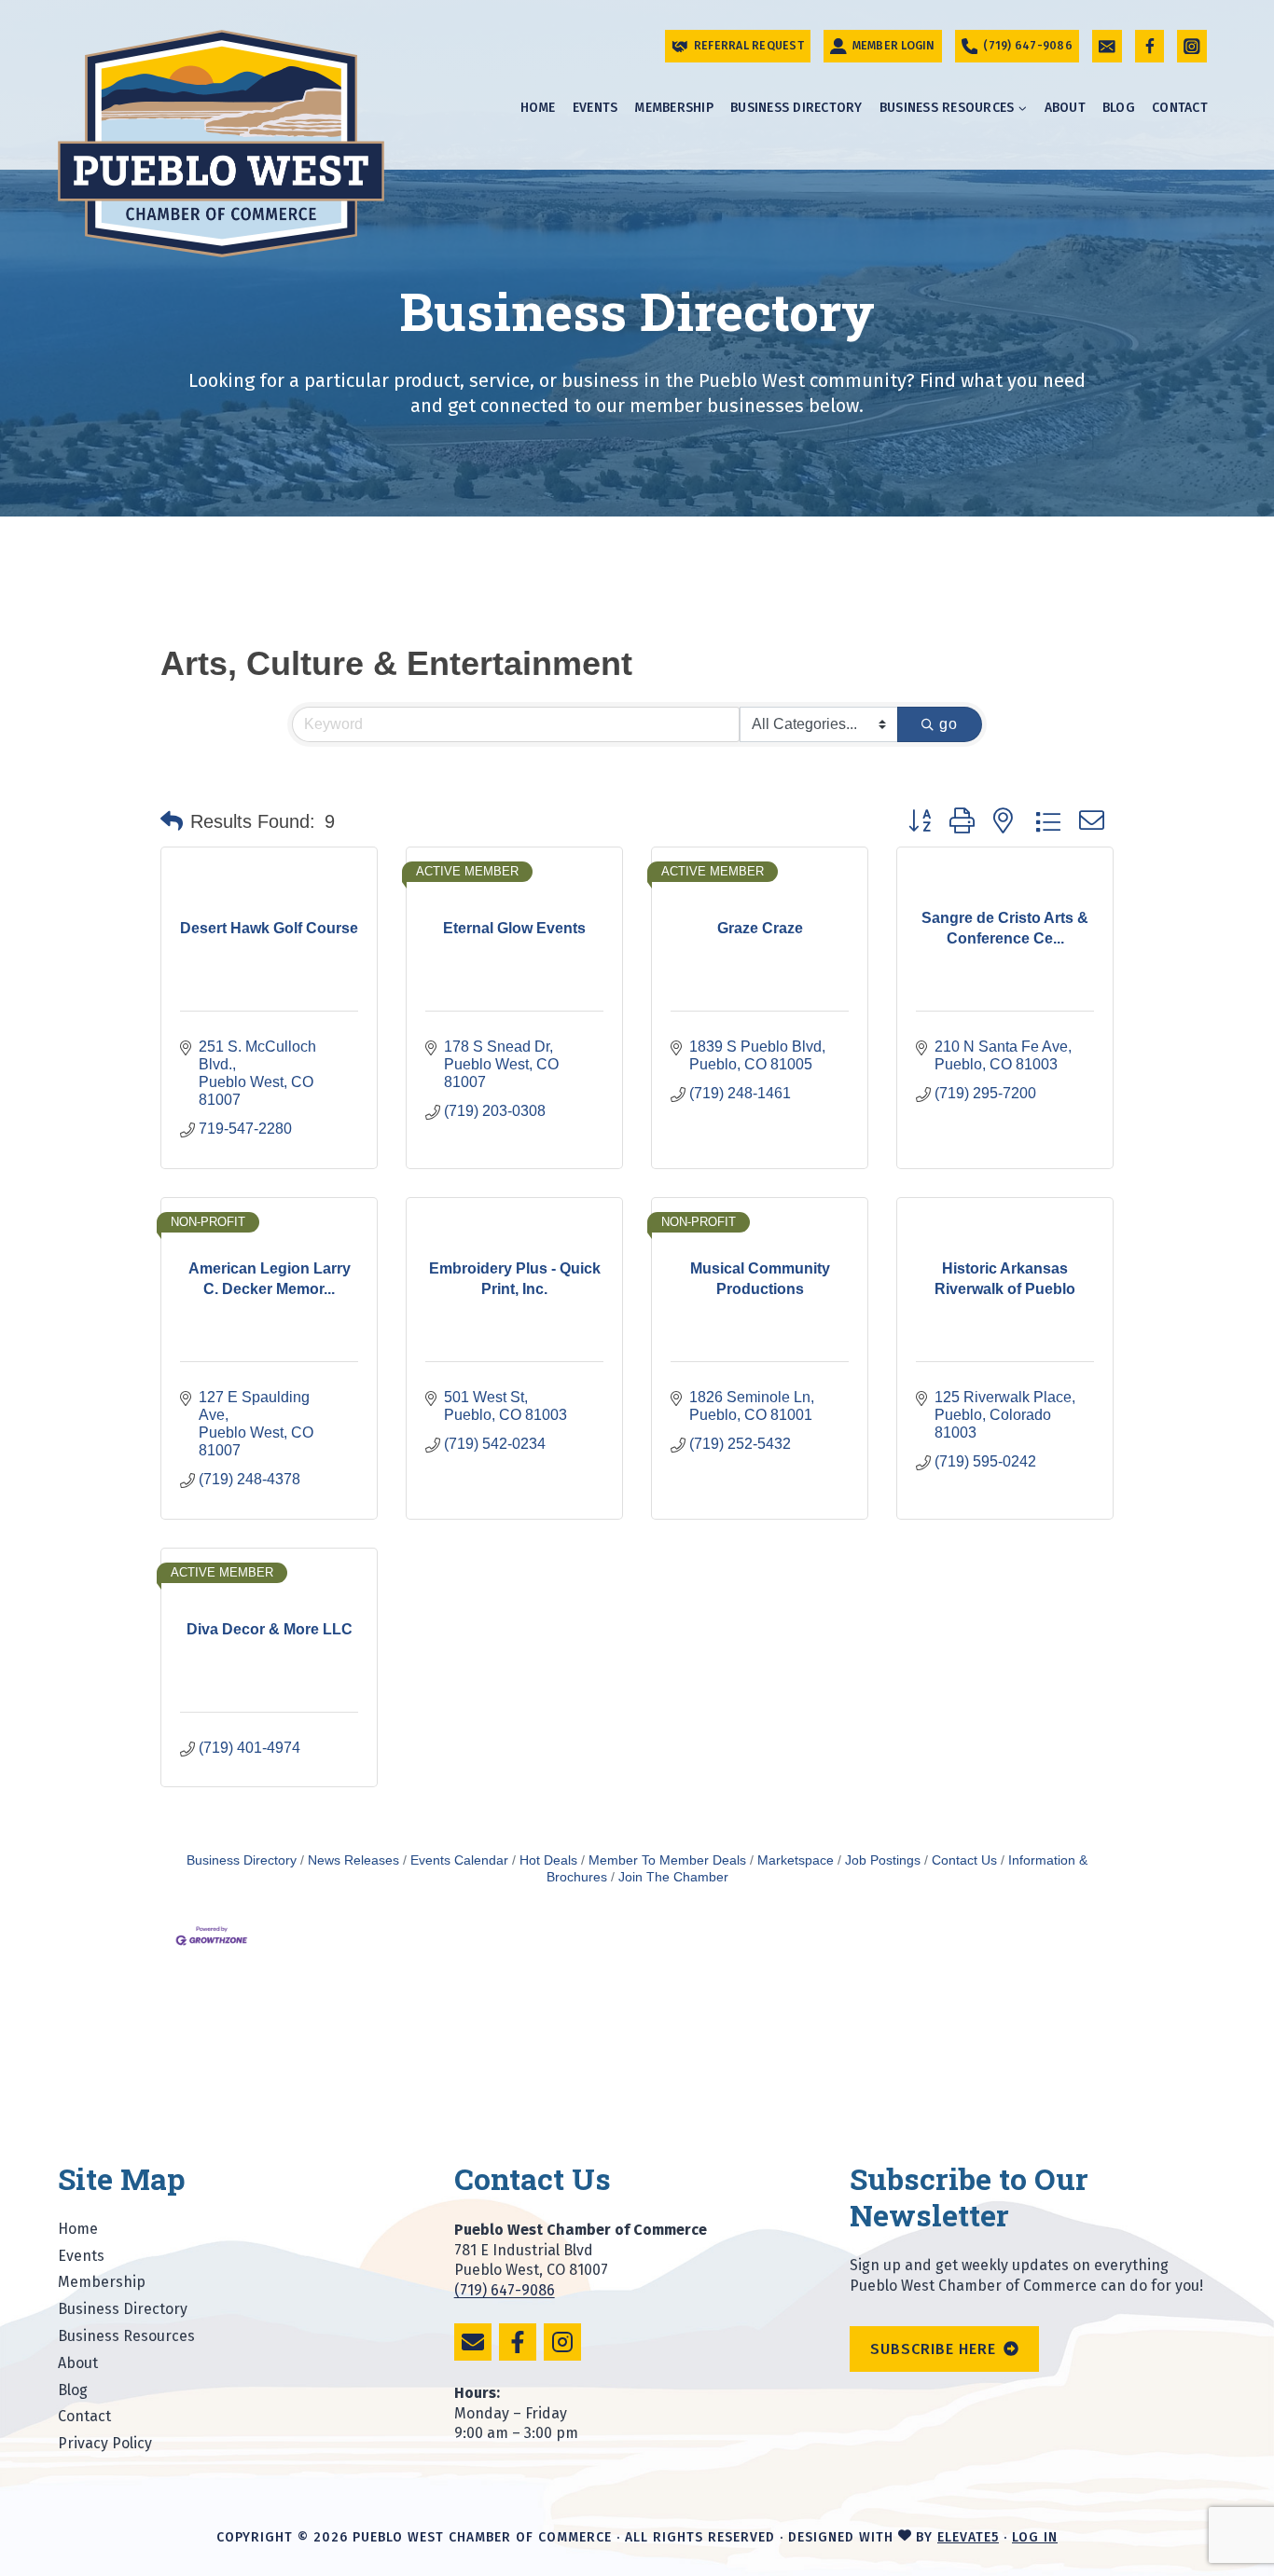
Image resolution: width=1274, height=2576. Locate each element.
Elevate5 (968, 2537)
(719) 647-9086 (505, 2290)
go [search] (949, 724)
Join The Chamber (673, 1877)
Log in (1035, 2537)
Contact (1180, 108)
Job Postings (883, 1860)
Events (595, 108)
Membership (674, 108)
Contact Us (964, 1860)
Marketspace (796, 1860)
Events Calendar (459, 1860)
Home (538, 108)
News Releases (353, 1860)
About (1065, 108)
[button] (172, 821)
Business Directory (796, 108)
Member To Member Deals (667, 1860)
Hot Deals (548, 1860)
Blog (1119, 108)
